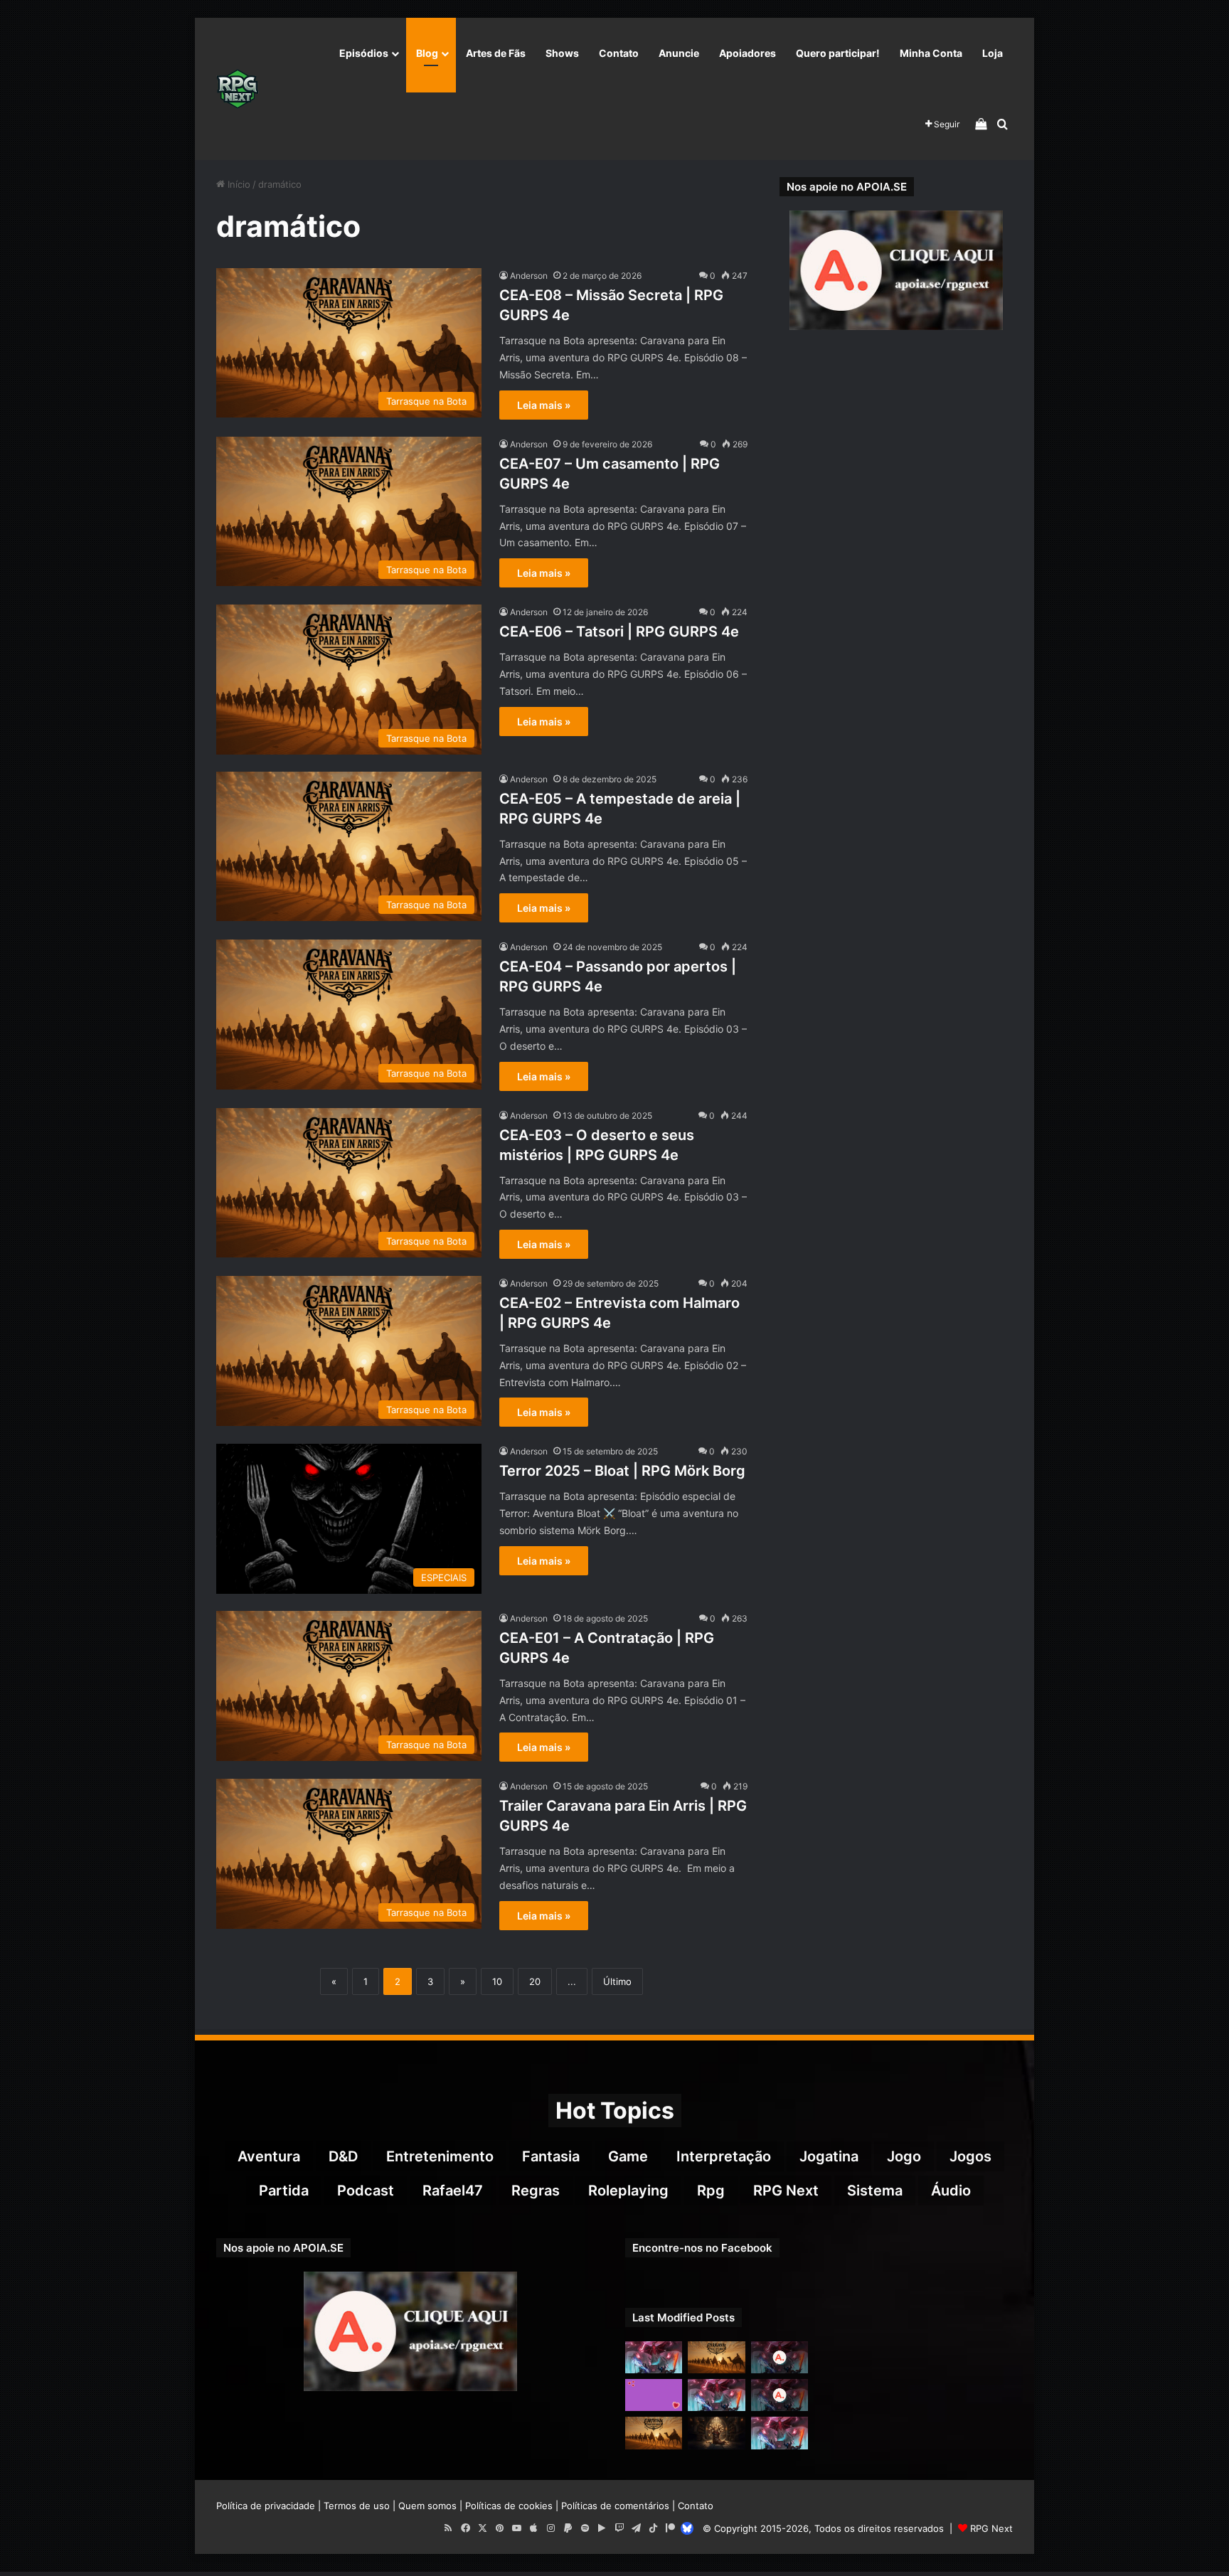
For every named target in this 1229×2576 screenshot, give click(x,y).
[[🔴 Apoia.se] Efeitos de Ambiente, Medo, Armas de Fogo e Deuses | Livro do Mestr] (780, 2357)
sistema (875, 2191)
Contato (619, 53)
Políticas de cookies (509, 2506)
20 (535, 1981)
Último (617, 1981)
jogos (970, 2156)
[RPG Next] (238, 89)
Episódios (364, 53)
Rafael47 (453, 2191)
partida (284, 2191)
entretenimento (440, 2156)
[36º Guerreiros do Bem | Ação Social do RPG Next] (654, 2395)
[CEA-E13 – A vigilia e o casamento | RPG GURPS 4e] (654, 2433)
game (628, 2156)
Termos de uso (357, 2506)
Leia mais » (544, 405)
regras (536, 2191)
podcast (366, 2191)
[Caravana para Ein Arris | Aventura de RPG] (716, 2357)
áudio (951, 2191)
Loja (993, 53)
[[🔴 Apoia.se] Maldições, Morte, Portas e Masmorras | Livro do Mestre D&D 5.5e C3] (780, 2395)
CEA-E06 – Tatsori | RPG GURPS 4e (619, 632)
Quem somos (427, 2506)
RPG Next (786, 2191)
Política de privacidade (266, 2506)
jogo (904, 2156)
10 (497, 1981)
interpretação (724, 2156)
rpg (711, 2191)
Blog (427, 53)
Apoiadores (747, 53)
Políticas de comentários (615, 2506)
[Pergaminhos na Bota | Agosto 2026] (716, 2433)
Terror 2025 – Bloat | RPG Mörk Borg (622, 1471)
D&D (343, 2156)
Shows (562, 53)
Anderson (529, 276)
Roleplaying (628, 2191)
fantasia (551, 2156)
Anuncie (679, 53)
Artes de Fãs (496, 53)
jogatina (829, 2156)
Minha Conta (931, 53)
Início (238, 184)
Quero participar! (838, 53)
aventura (269, 2156)
